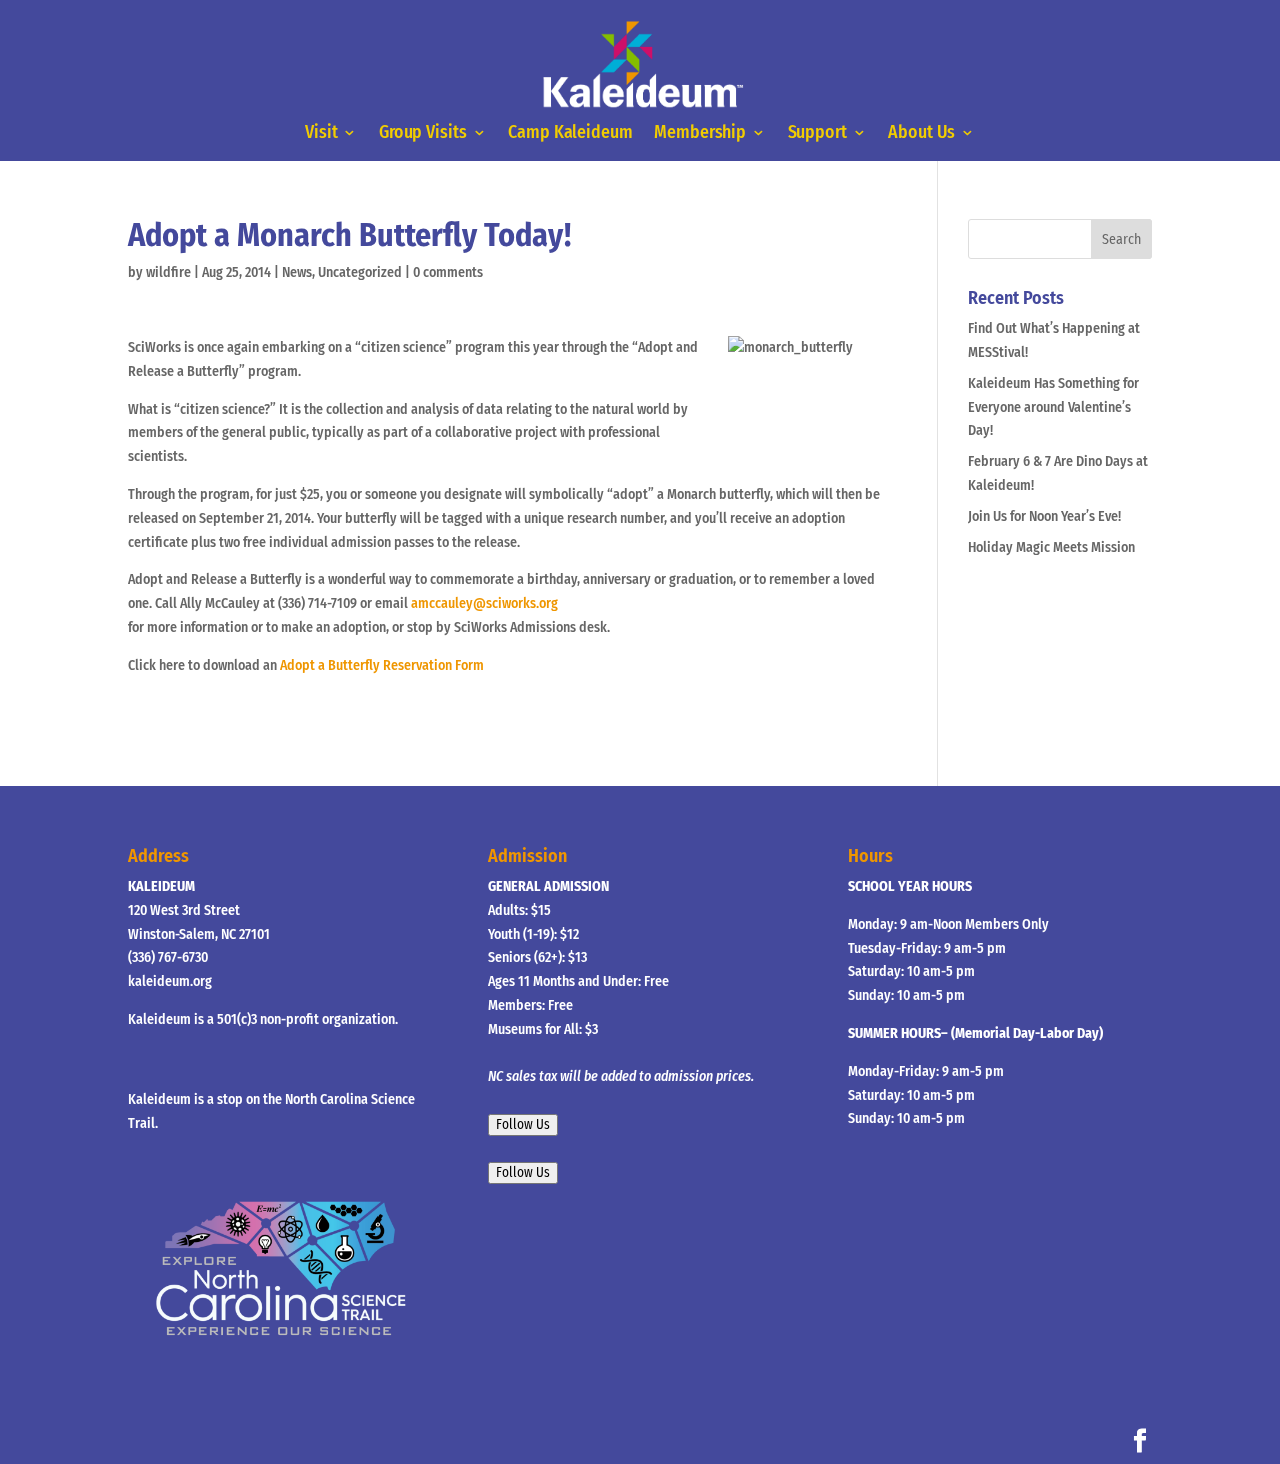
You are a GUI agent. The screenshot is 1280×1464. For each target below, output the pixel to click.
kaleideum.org (170, 981)
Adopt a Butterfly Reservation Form (382, 665)
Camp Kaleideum (570, 134)
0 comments (448, 272)
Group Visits (423, 134)
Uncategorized (360, 272)
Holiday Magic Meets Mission (1051, 547)
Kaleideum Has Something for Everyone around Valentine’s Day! (1053, 407)
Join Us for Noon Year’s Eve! (1044, 516)
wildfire (168, 272)
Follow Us (523, 1125)
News (297, 272)
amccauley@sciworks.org (484, 603)
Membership (700, 134)
